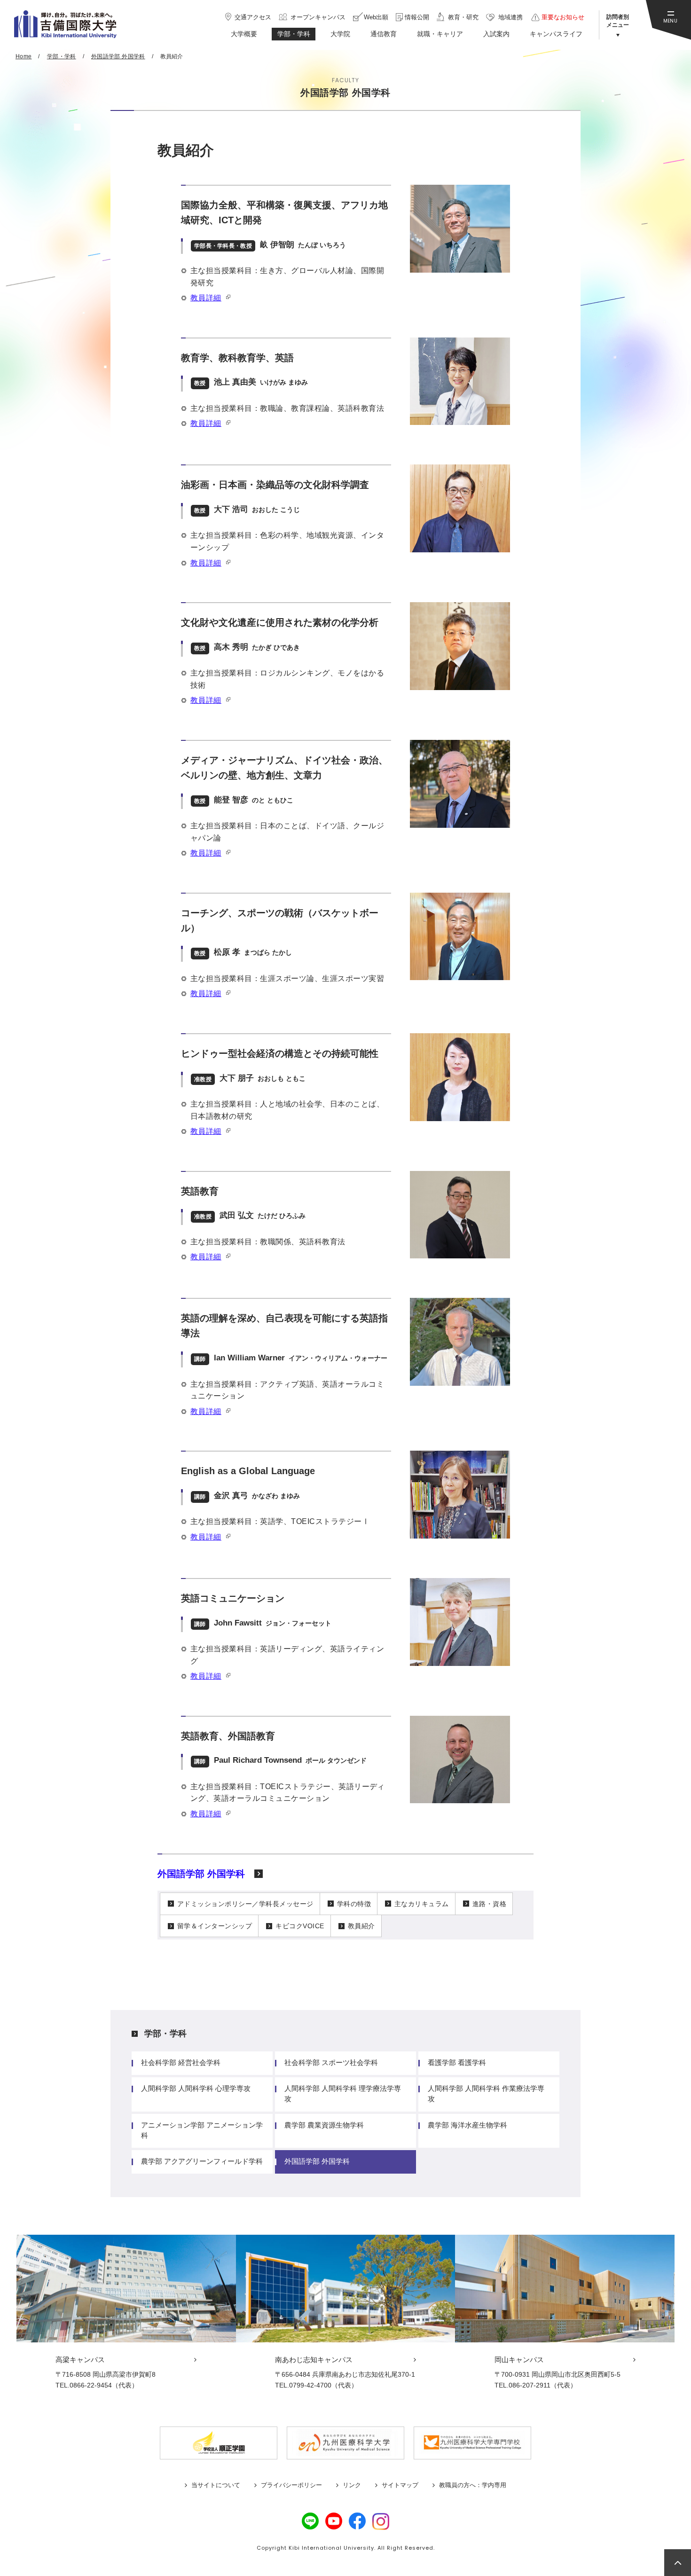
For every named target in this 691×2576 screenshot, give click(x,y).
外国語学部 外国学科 (201, 1874)
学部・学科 (165, 2034)
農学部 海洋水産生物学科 (467, 2125)
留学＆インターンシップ (215, 1926)
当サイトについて (216, 2485)
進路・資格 (489, 1904)
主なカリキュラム (422, 1904)
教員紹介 (361, 1926)
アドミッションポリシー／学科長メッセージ (245, 1904)
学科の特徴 (354, 1904)
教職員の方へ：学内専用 (473, 2485)
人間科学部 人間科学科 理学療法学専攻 (343, 2093)
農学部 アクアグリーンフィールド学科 (202, 2161)
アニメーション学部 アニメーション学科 (202, 2130)
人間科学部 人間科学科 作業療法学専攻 (486, 2093)
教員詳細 (206, 298)
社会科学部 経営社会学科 (181, 2062)
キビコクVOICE (300, 1926)
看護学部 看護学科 (457, 2062)
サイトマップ (400, 2485)
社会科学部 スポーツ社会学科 (331, 2062)
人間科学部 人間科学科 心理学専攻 (196, 2088)
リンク (352, 2485)
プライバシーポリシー (291, 2485)
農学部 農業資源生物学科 (324, 2125)
